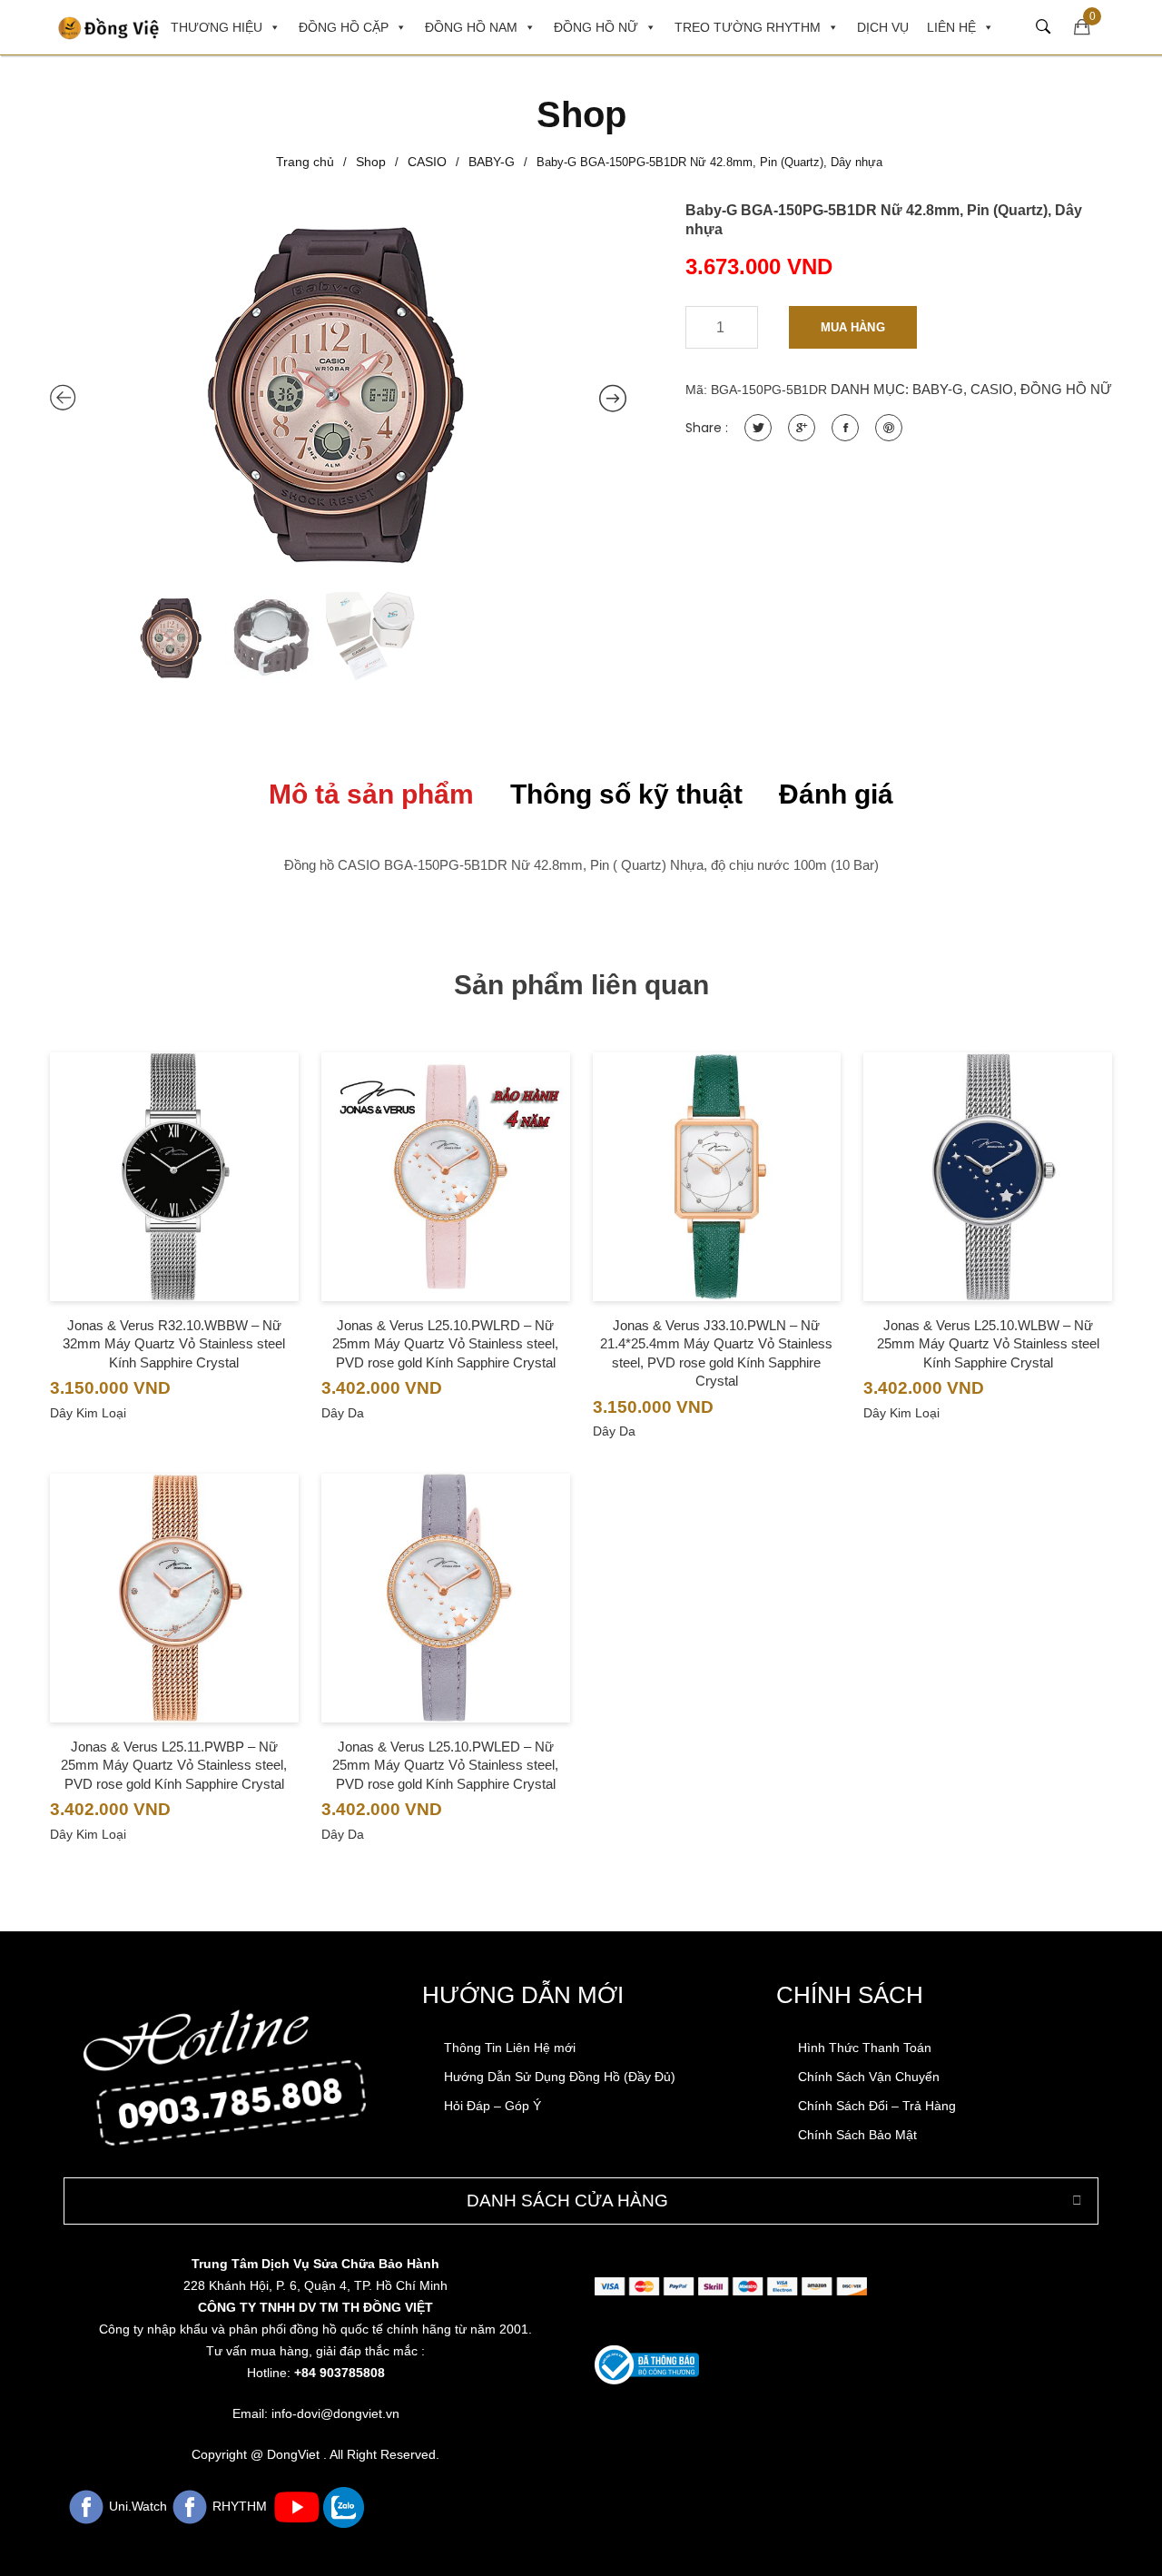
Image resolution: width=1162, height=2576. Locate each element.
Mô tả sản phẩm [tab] (371, 794)
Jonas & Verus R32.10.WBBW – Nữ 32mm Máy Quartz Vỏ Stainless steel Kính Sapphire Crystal (174, 1344)
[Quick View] (174, 1213)
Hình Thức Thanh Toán (865, 2048)
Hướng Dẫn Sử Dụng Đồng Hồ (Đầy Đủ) (560, 2077)
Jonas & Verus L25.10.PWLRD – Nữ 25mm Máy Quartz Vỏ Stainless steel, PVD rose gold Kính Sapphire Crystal (445, 1344)
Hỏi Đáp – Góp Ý (492, 2106)
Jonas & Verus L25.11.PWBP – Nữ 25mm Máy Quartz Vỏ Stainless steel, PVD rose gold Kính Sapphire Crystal (174, 1765)
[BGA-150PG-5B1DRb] (338, 392)
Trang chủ (305, 162)
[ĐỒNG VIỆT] (113, 27)
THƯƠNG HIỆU (217, 27)
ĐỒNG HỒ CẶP (344, 27)
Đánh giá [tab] (836, 794)
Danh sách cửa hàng (567, 2201)
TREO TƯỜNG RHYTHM (748, 27)
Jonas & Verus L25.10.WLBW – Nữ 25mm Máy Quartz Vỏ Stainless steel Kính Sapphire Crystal (988, 1344)
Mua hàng (853, 327)
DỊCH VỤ (883, 27)
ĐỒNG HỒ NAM (471, 27)
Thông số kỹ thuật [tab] (626, 794)
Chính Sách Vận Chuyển (869, 2077)
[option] (338, 392)
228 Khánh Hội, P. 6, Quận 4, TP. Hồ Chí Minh (315, 2285)
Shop (371, 162)
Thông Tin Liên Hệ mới (510, 2048)
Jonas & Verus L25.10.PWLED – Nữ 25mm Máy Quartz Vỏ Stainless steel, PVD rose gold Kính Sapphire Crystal (445, 1765)
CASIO (427, 162)
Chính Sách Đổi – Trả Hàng (877, 2106)
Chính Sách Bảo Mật (857, 2135)
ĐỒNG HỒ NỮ (596, 27)
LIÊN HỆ (951, 27)
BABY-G (492, 162)
